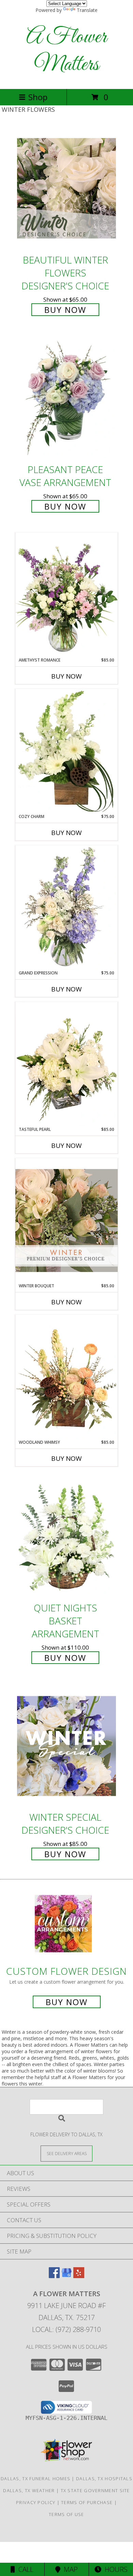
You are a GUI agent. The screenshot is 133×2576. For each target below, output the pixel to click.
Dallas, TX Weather (29, 2490)
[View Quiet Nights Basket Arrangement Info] (66, 1537)
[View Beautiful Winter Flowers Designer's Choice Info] (66, 188)
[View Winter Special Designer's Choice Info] (66, 1746)
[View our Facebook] (54, 2276)
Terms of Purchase (87, 2502)
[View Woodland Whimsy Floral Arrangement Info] (66, 1377)
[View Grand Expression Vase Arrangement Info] (66, 908)
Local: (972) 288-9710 (66, 2329)
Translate (87, 10)
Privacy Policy (36, 2502)
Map (69, 2569)
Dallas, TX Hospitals (104, 2479)
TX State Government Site (95, 2490)
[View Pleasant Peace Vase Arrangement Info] (66, 398)
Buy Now (65, 310)
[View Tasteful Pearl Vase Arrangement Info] (66, 1064)
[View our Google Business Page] (66, 2276)
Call (24, 2569)
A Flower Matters (66, 51)
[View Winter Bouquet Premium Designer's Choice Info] (66, 1220)
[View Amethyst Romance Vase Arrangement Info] (66, 595)
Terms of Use (66, 2514)
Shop (38, 97)
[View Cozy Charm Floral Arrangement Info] (66, 751)
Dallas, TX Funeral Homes (35, 2479)
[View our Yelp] (79, 2276)
